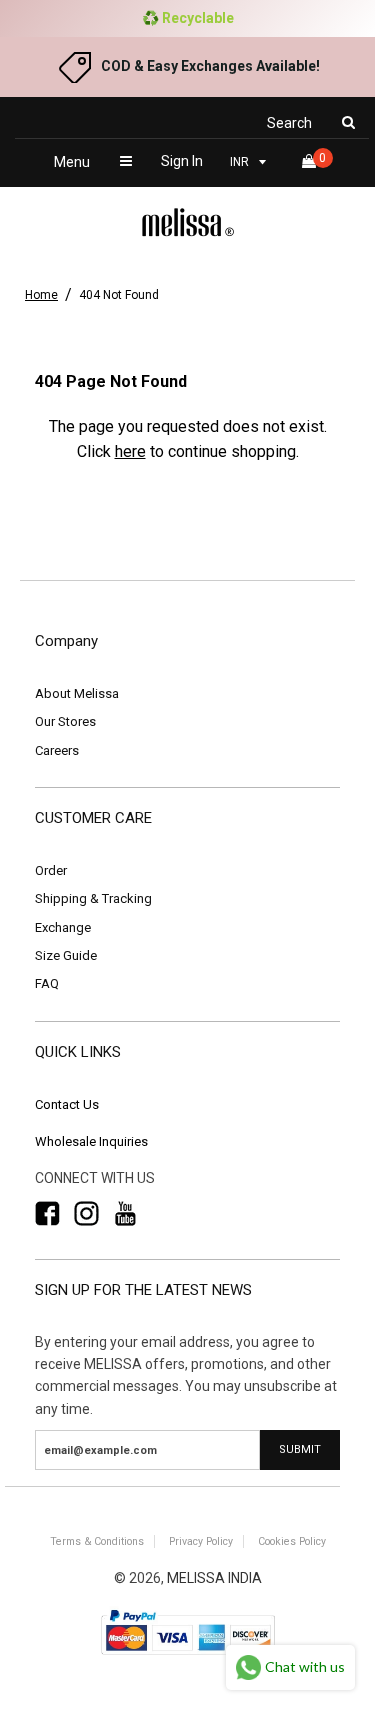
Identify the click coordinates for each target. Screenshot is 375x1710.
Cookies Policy (292, 1541)
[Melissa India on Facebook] (47, 1214)
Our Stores (65, 721)
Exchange (63, 927)
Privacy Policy (201, 1541)
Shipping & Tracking (93, 898)
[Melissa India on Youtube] (125, 1214)
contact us (67, 1104)
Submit (300, 1449)
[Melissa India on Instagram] (86, 1214)
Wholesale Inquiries (91, 1141)
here (130, 451)
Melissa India (214, 1578)
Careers (57, 750)
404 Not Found (119, 295)
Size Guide (66, 955)
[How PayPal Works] (188, 1656)
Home (41, 295)
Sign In (182, 161)
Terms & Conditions (97, 1541)
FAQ (47, 983)
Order (51, 870)
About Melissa (77, 693)
